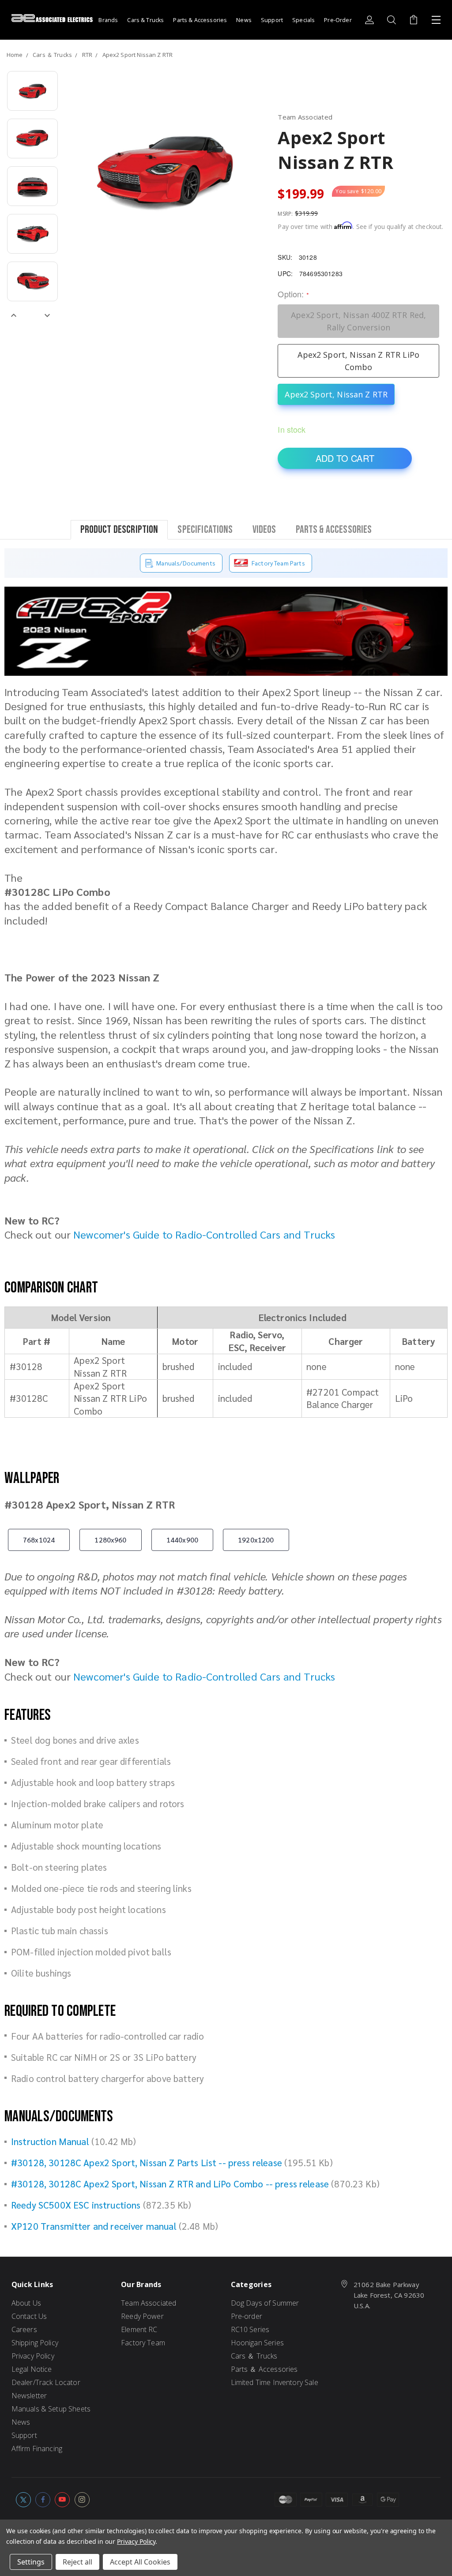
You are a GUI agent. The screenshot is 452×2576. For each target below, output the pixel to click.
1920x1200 (256, 1540)
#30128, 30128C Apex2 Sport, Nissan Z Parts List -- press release (147, 2162)
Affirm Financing (37, 2449)
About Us (26, 2303)
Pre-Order (338, 20)
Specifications (205, 529)
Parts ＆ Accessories (264, 2369)
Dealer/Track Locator (46, 2382)
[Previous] (14, 315)
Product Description (119, 529)
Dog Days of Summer (265, 2303)
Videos (264, 529)
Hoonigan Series (257, 2343)
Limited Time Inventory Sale (275, 2382)
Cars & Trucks (145, 20)
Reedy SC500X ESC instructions (76, 2205)
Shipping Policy (35, 2343)
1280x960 (110, 1540)
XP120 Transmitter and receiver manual (94, 2226)
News (244, 20)
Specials (303, 20)
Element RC (139, 2329)
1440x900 (182, 1540)
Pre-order (247, 2316)
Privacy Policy (33, 2356)
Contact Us (29, 2316)
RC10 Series (250, 2329)
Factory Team (143, 2343)
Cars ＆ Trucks (254, 2356)
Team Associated (149, 2303)
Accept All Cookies (140, 2562)
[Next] (47, 315)
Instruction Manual (50, 2141)
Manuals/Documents (186, 563)
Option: (293, 294)
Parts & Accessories (200, 20)
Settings (31, 2562)
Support (272, 20)
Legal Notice (32, 2369)
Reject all (77, 2562)
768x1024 (39, 1540)
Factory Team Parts (278, 563)
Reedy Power (142, 2316)
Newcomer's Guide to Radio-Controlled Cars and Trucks (204, 1234)
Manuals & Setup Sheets (51, 2409)
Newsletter (29, 2396)
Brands (108, 20)
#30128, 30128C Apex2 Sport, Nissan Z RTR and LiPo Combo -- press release (170, 2184)
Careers (24, 2329)
